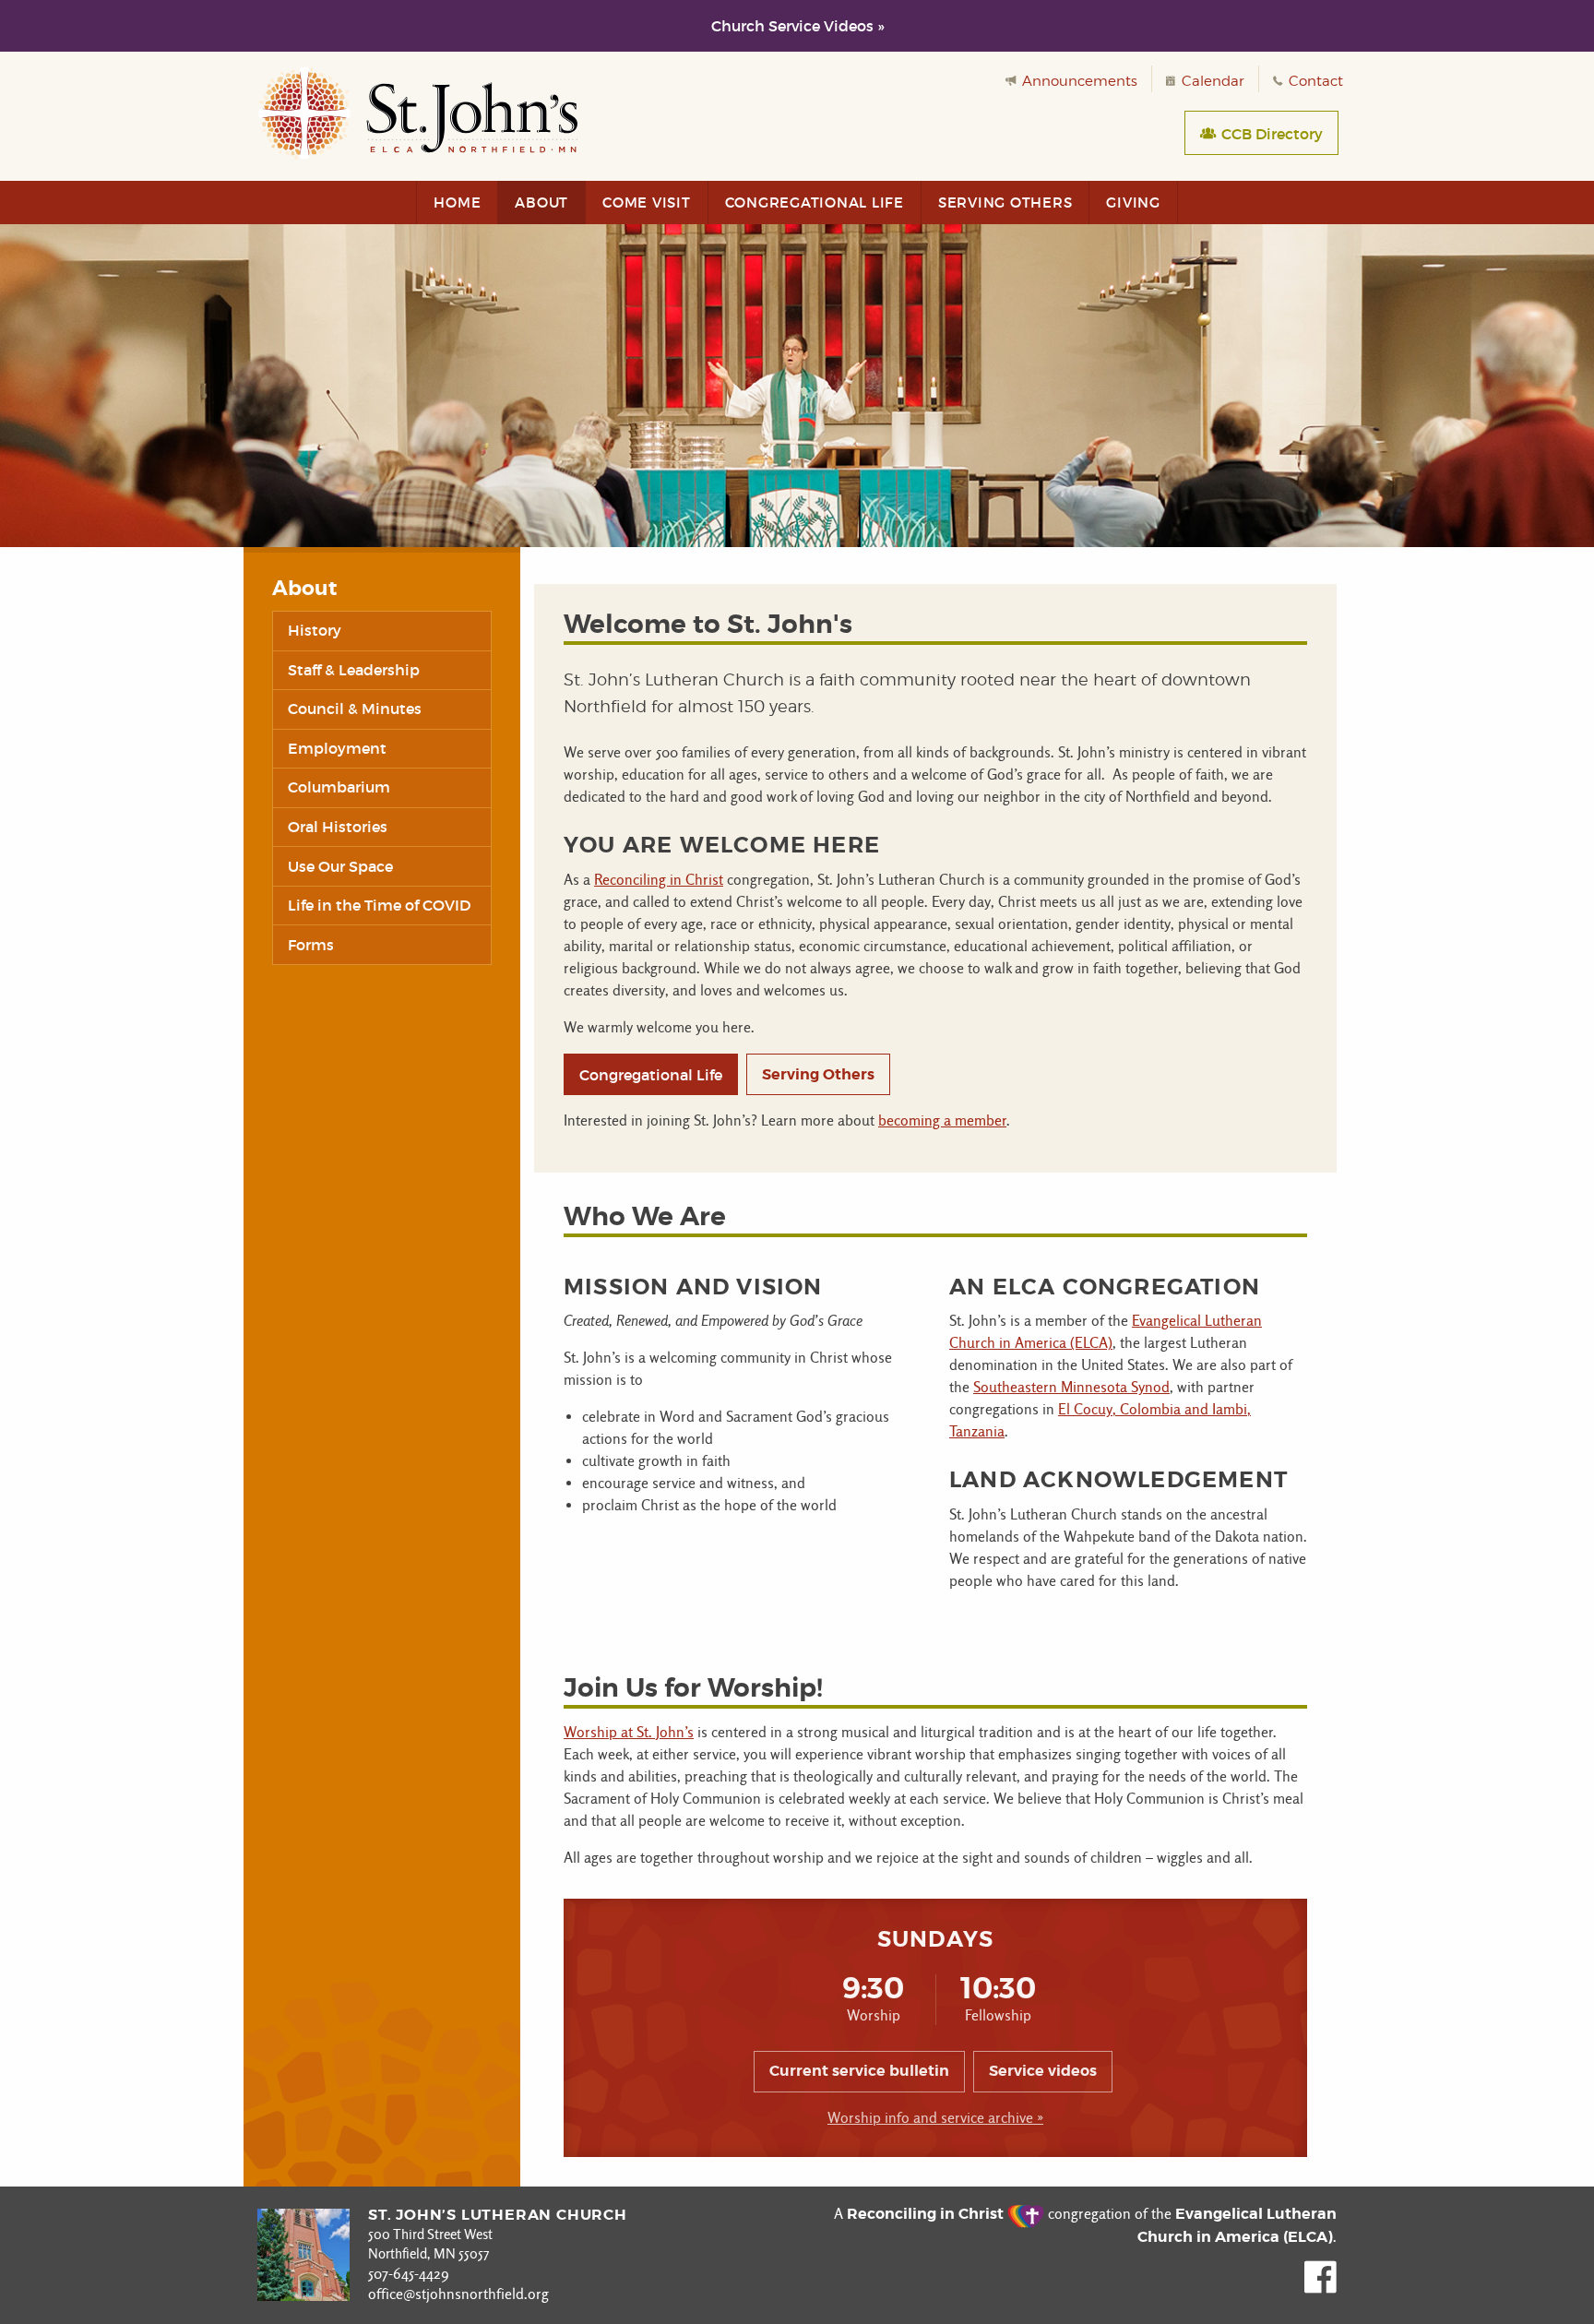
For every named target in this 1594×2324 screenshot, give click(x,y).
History (315, 630)
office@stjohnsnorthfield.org (458, 2294)
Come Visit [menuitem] (647, 203)
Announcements (1078, 81)
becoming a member (942, 1120)
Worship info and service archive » (935, 2118)
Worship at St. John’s (629, 1732)
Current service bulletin (859, 2071)
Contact (1314, 81)
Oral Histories (338, 827)
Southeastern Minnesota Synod (1071, 1387)
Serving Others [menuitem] (1005, 203)
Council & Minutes (355, 709)
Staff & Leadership (354, 670)
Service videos (1043, 2071)
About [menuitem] (541, 203)
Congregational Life (651, 1075)
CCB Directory (1270, 134)
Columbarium (339, 787)
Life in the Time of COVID (379, 905)
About (304, 589)
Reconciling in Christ (659, 880)
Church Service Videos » (797, 26)
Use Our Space (340, 866)
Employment (337, 748)
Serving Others (818, 1074)
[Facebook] (1320, 2288)
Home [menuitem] (457, 203)
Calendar (1211, 81)
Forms (311, 945)
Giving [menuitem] (1133, 203)
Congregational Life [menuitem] (815, 203)
